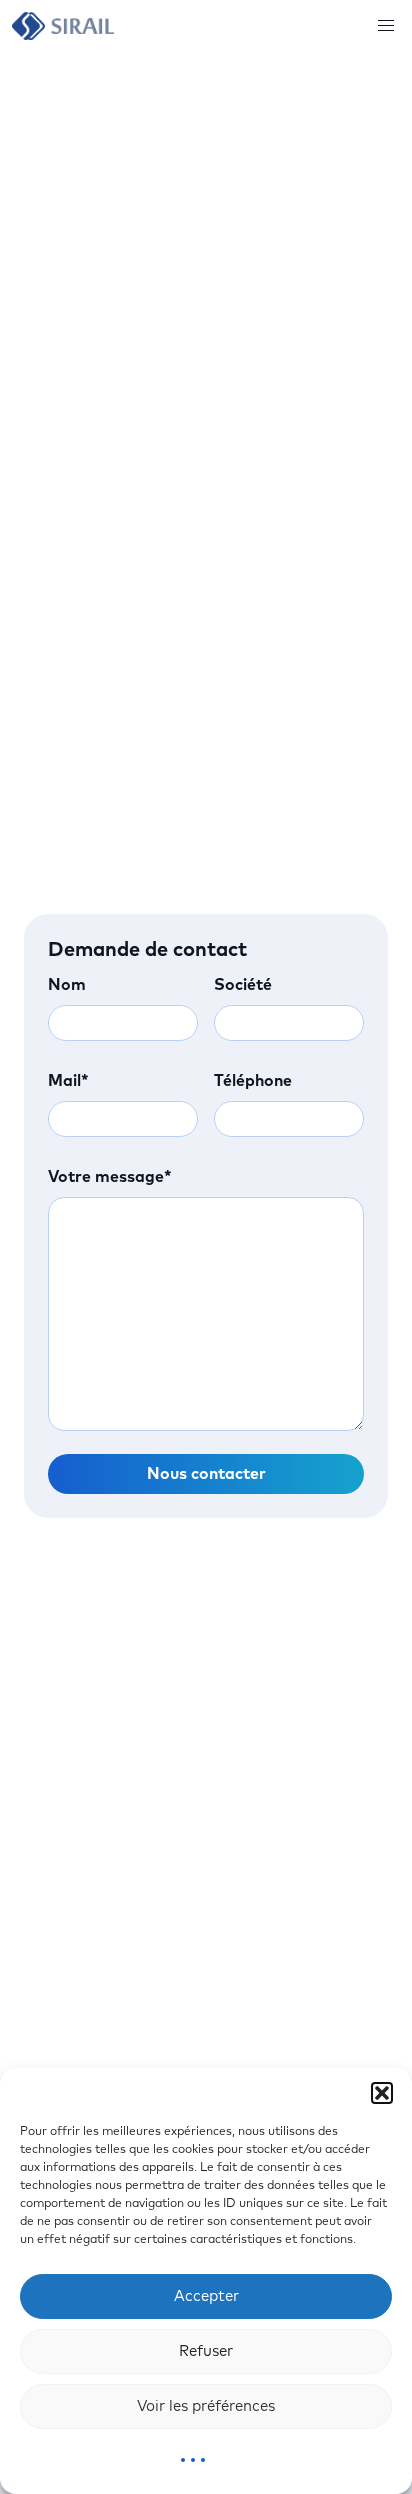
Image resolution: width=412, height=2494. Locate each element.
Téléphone (253, 1081)
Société (243, 985)
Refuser (206, 2351)
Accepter (206, 2296)
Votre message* (110, 1177)
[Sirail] (63, 26)
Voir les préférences (206, 2406)
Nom (67, 985)
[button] (382, 2093)
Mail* (68, 1081)
